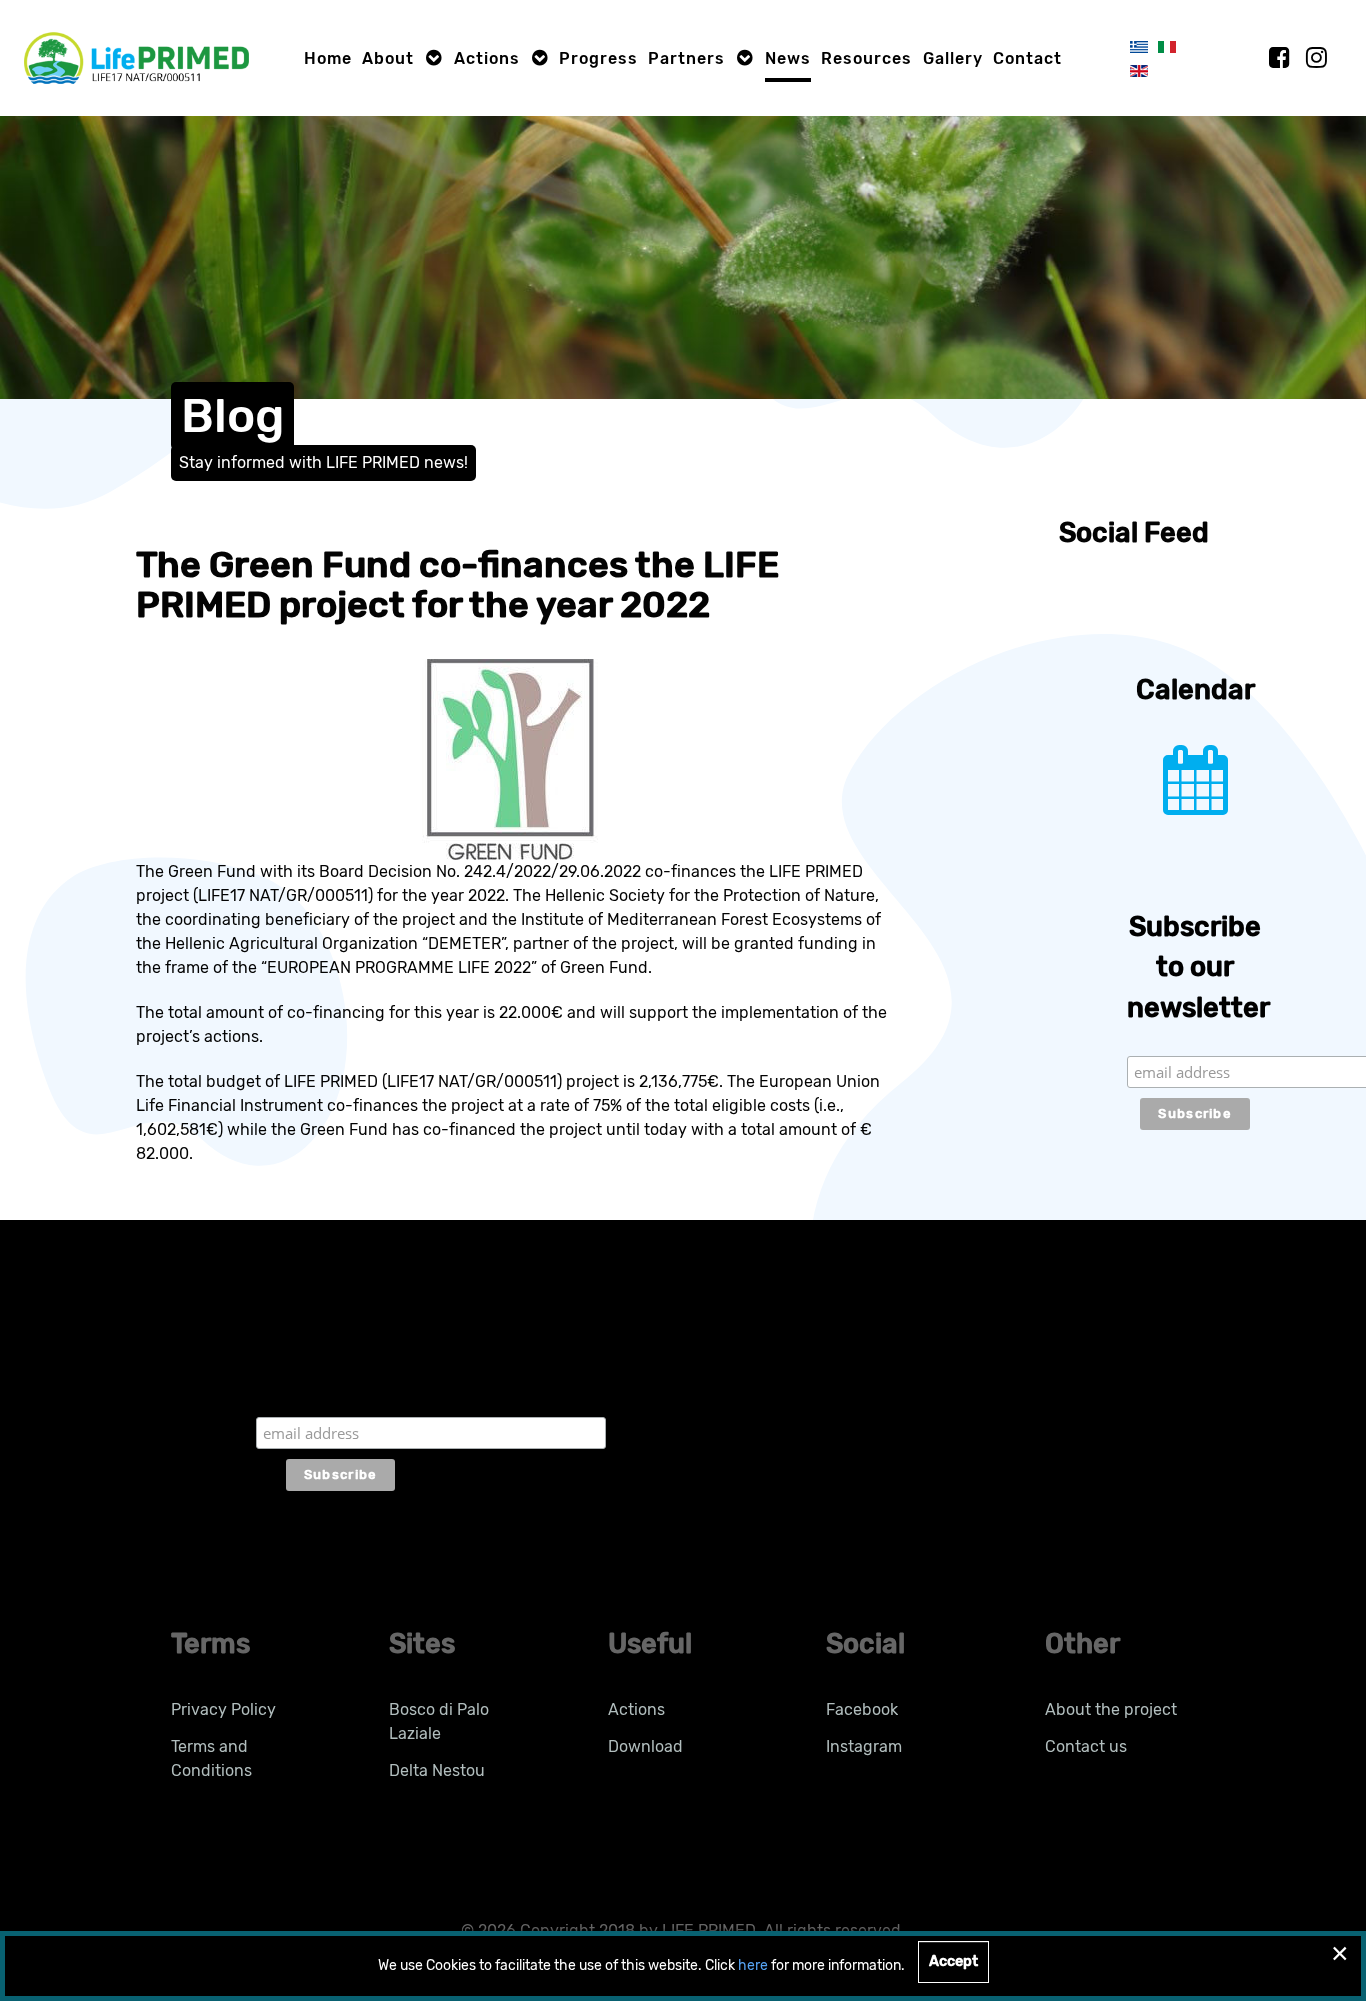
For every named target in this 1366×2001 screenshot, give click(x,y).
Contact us (1086, 1746)
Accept (953, 1961)
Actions (636, 1709)
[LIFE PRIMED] (136, 56)
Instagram (864, 1746)
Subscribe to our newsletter (341, 1377)
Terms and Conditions (211, 1758)
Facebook (862, 1709)
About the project (1111, 1709)
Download (645, 1746)
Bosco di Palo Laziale (439, 1721)
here (753, 1965)
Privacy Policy (223, 1709)
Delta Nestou (437, 1770)
